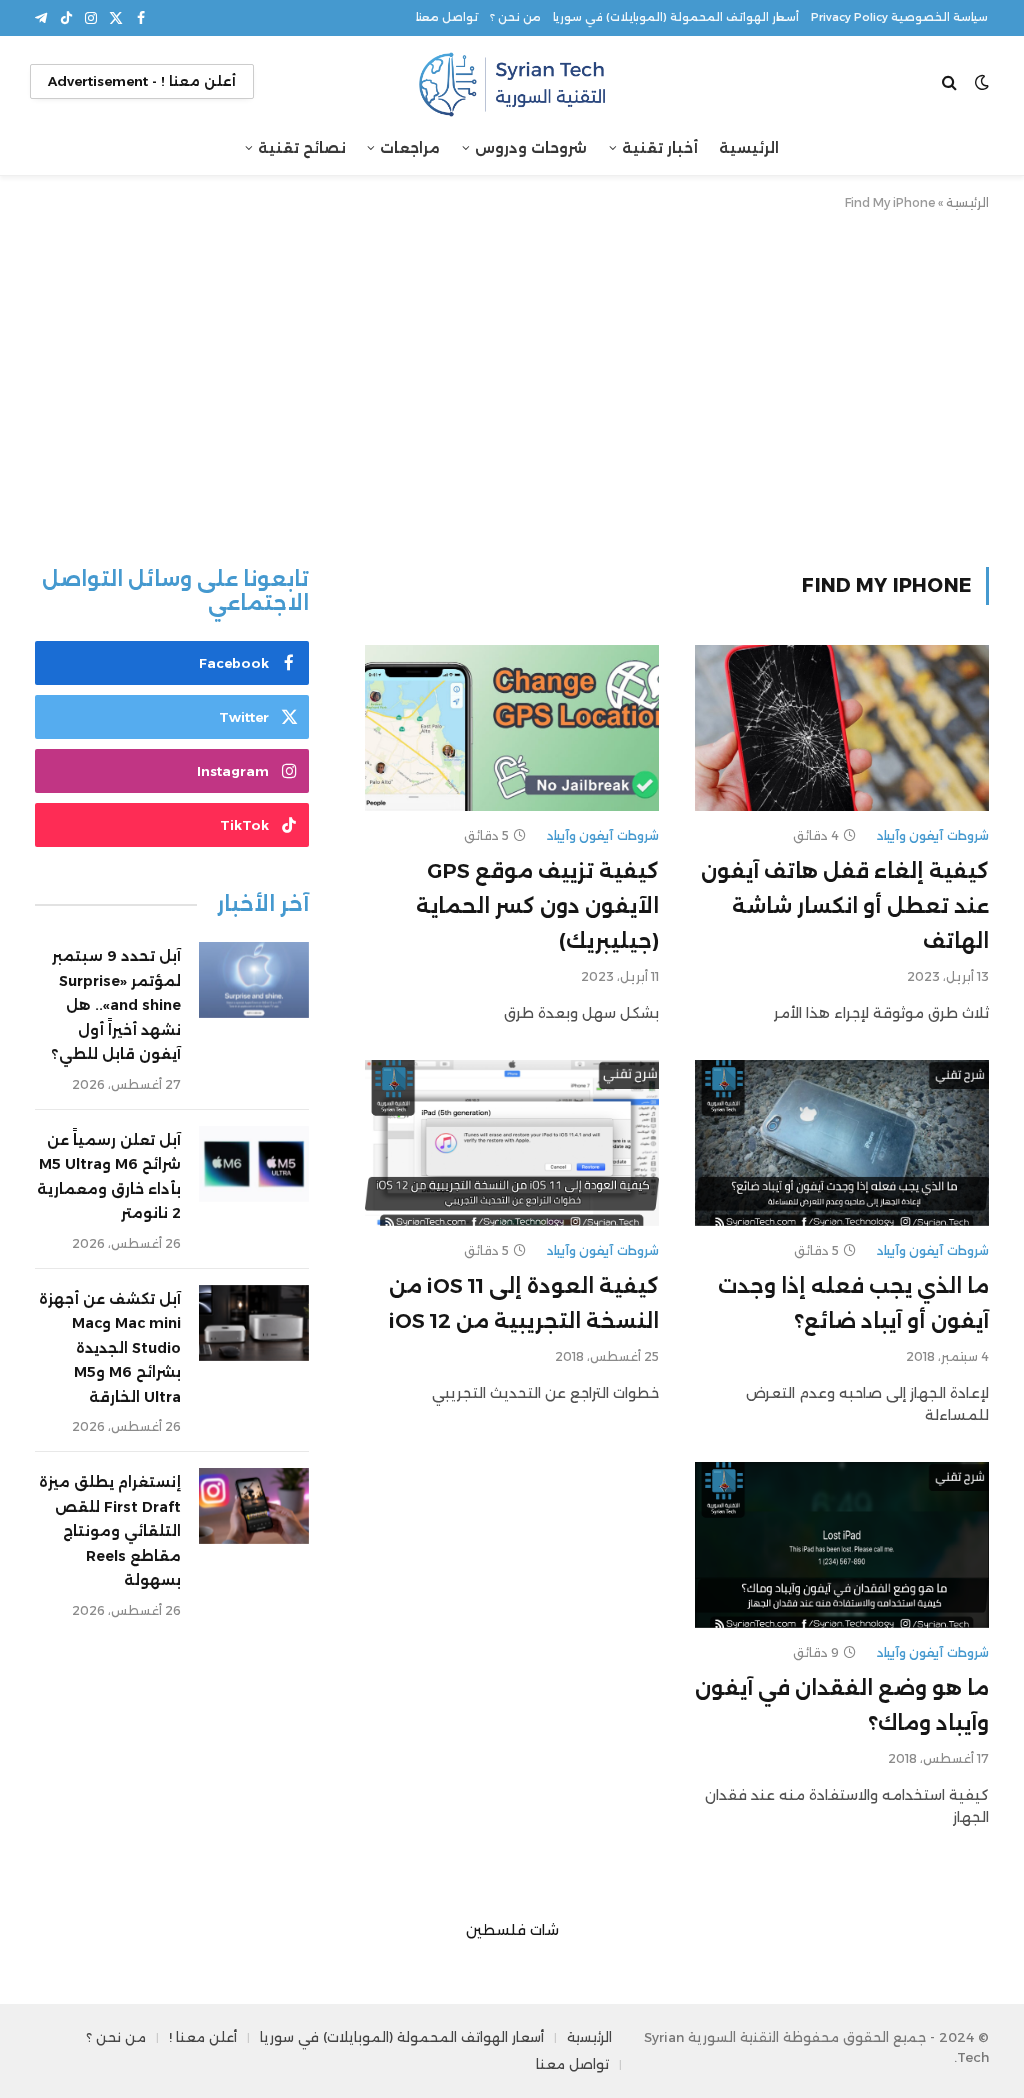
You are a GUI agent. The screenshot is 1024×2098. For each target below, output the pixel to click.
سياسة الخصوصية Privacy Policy (899, 17)
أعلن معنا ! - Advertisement (142, 81)
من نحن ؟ (515, 17)
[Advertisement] (512, 385)
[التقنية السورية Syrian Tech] (512, 81)
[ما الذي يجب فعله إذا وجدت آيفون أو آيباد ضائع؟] (842, 1142)
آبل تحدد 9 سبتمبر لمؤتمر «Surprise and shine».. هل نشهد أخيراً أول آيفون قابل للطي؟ (116, 1005)
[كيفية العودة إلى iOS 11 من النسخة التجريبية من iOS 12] (512, 1142)
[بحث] (951, 81)
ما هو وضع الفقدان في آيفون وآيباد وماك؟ (842, 1705)
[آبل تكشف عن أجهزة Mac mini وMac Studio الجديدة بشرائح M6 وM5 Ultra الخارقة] (254, 1323)
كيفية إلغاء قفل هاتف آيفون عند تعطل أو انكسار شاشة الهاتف (845, 906)
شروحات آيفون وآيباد (933, 835)
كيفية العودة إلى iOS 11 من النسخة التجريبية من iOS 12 (524, 1303)
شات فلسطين (512, 1930)
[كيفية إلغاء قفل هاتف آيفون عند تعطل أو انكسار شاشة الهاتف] (842, 727)
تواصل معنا (447, 17)
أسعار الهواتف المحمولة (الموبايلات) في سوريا (676, 17)
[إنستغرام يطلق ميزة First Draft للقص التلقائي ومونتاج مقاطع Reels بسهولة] (254, 1506)
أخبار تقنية (660, 148)
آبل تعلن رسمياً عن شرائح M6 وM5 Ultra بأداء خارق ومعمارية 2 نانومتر (109, 1177)
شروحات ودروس (531, 148)
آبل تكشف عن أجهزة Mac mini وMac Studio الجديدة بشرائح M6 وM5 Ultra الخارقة (110, 1348)
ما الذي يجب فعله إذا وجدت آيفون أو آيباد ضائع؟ (853, 1303)
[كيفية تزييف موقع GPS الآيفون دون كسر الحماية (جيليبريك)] (512, 727)
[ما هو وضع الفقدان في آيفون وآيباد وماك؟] (842, 1544)
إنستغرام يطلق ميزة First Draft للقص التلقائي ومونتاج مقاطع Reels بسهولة (110, 1531)
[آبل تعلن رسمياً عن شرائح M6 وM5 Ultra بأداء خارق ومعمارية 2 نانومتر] (254, 1164)
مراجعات (410, 148)
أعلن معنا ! (203, 2037)
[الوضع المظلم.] (982, 82)
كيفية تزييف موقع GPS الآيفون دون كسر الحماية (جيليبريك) (537, 906)
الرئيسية (749, 148)
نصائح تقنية (302, 148)
